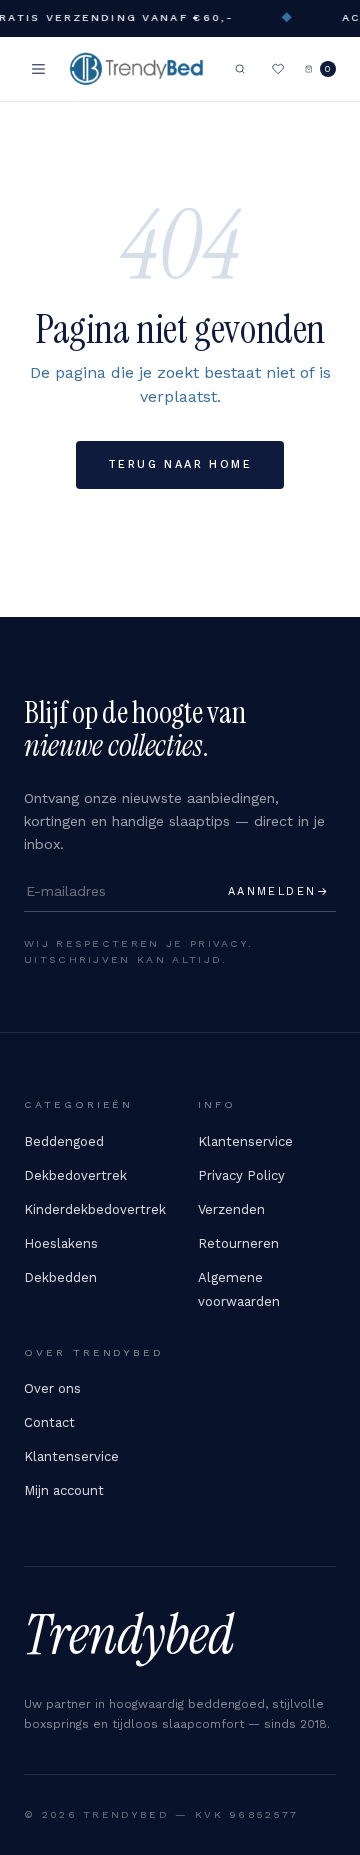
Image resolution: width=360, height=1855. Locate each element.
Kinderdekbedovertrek (95, 1209)
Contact (49, 1422)
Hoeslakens (61, 1243)
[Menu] (38, 69)
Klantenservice (245, 1141)
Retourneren (238, 1243)
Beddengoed (64, 1141)
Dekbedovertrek (75, 1175)
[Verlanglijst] (278, 69)
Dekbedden (60, 1277)
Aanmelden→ (279, 891)
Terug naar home (180, 464)
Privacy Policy (241, 1175)
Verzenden (231, 1209)
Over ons (52, 1388)
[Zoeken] (240, 69)
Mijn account (64, 1490)
